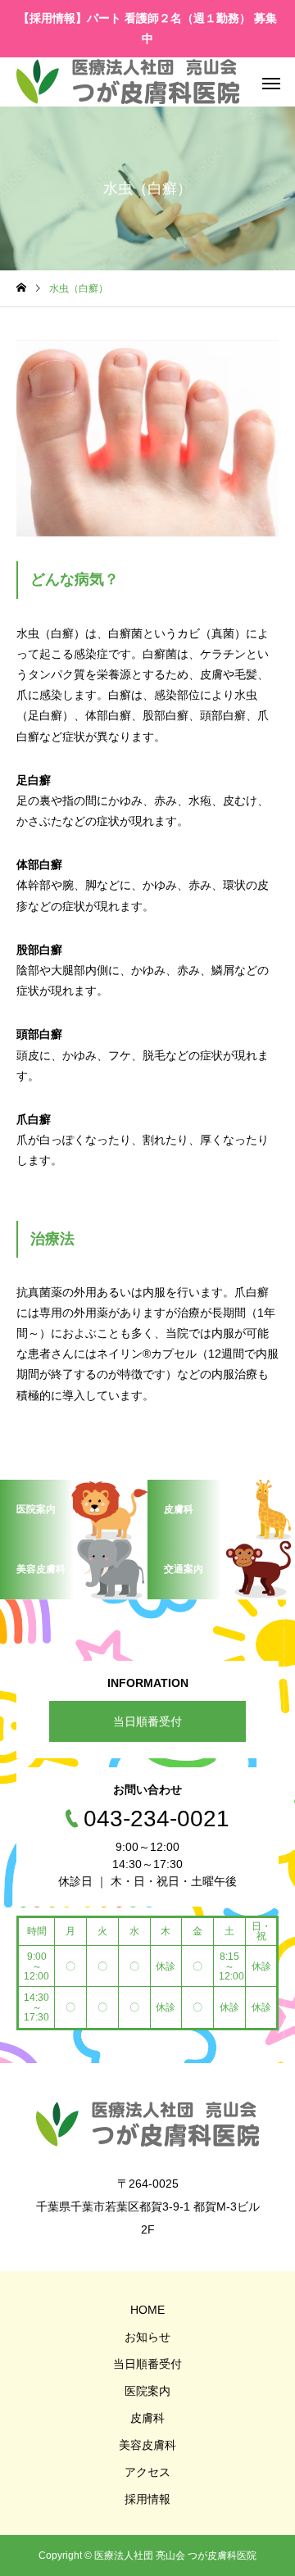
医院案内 (147, 2391)
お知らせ (147, 2337)
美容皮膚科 (147, 2445)
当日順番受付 (147, 1721)
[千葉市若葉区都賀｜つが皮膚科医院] (128, 82)
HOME (147, 2310)
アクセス (147, 2472)
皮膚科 (147, 2418)
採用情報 (147, 2499)
